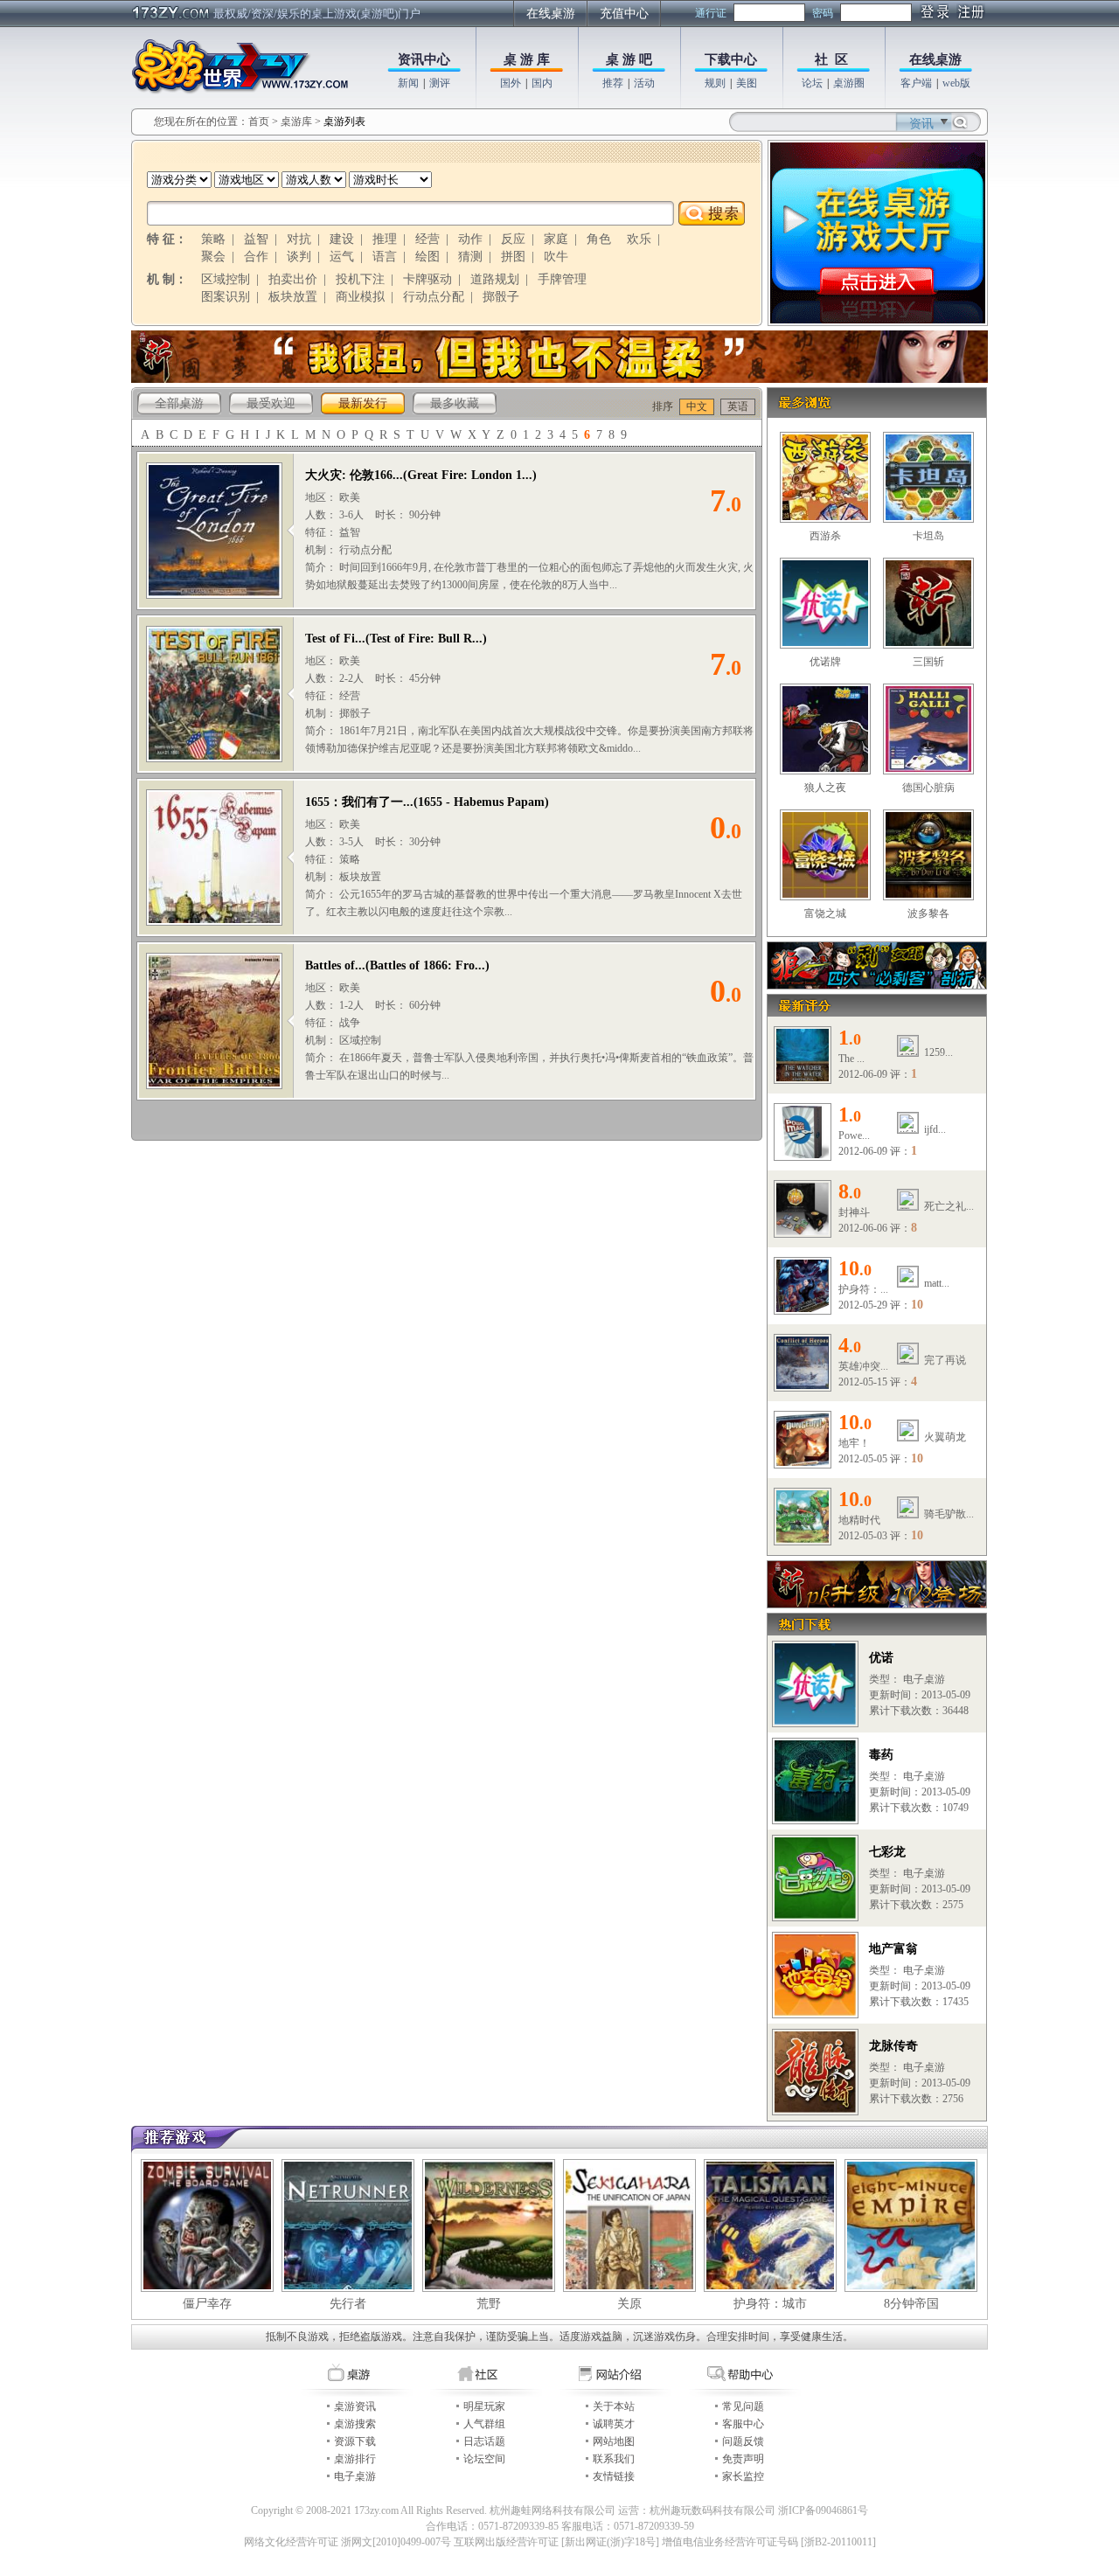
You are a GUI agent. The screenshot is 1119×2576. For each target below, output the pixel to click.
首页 (259, 122)
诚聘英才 (614, 2424)
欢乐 (639, 239)
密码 (823, 13)
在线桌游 (551, 14)
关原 (629, 2304)
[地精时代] (803, 1539)
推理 (385, 239)
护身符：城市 (770, 2304)
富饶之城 (825, 913)
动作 (470, 239)
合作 (256, 257)
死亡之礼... (949, 1206)
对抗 (299, 239)
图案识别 (226, 297)
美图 (747, 83)
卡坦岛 (928, 536)
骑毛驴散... (949, 1514)
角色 (599, 239)
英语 (738, 406)
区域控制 (226, 279)
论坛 (812, 83)
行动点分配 (434, 297)
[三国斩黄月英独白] (559, 379)
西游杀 (825, 536)
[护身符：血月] (803, 1309)
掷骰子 (501, 297)
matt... (937, 1283)
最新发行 (363, 403)
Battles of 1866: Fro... (427, 965)
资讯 (921, 124)
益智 (256, 239)
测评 (440, 83)
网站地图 (614, 2441)
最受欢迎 (271, 403)
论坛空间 (484, 2459)
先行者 (348, 2304)
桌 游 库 (527, 59)
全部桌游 (179, 403)
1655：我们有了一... (359, 802)
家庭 (556, 239)
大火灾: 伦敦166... (354, 475)
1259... (938, 1052)
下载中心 (731, 59)
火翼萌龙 (945, 1437)
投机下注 (360, 279)
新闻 (408, 83)
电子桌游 (355, 2476)
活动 (644, 83)
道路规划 (495, 279)
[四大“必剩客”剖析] (877, 985)
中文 (697, 406)
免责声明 (743, 2459)
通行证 (711, 13)
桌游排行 (355, 2459)
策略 (213, 239)
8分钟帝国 (911, 2304)
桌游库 (298, 122)
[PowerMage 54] (803, 1155)
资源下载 (355, 2441)
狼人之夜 (825, 788)
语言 (385, 257)
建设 (342, 239)
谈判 (299, 257)
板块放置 (293, 297)
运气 (342, 257)
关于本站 (614, 2406)
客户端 (916, 83)
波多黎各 (928, 913)
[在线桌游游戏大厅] (878, 320)
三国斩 (928, 662)
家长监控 (743, 2476)
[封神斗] (803, 1232)
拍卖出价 (293, 279)
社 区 (831, 59)
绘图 (427, 257)
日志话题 (484, 2441)
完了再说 (945, 1360)
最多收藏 (455, 403)
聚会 (213, 257)
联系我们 (614, 2459)
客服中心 (743, 2424)
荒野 (489, 2304)
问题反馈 (743, 2441)
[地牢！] (803, 1462)
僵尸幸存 (207, 2304)
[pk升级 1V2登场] (877, 1604)
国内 (542, 83)
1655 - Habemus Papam (481, 802)
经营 (427, 239)
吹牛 (556, 257)
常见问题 (743, 2406)
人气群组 (484, 2424)
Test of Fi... (335, 639)
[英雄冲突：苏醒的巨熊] (803, 1385)
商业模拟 (360, 297)
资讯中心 (424, 59)
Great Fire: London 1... (470, 475)
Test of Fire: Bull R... (426, 639)
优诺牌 (825, 662)
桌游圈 (849, 83)
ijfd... (935, 1129)
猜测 (470, 257)
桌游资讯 (355, 2406)
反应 (513, 239)
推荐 (613, 83)
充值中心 (624, 14)
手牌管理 (562, 279)
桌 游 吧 (629, 59)
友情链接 (614, 2476)
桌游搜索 (355, 2424)
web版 (956, 83)
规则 (715, 83)
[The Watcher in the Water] (803, 1078)
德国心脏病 (928, 788)
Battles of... (335, 965)
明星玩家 (484, 2406)
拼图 (513, 257)
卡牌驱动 (427, 279)
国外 (511, 83)
